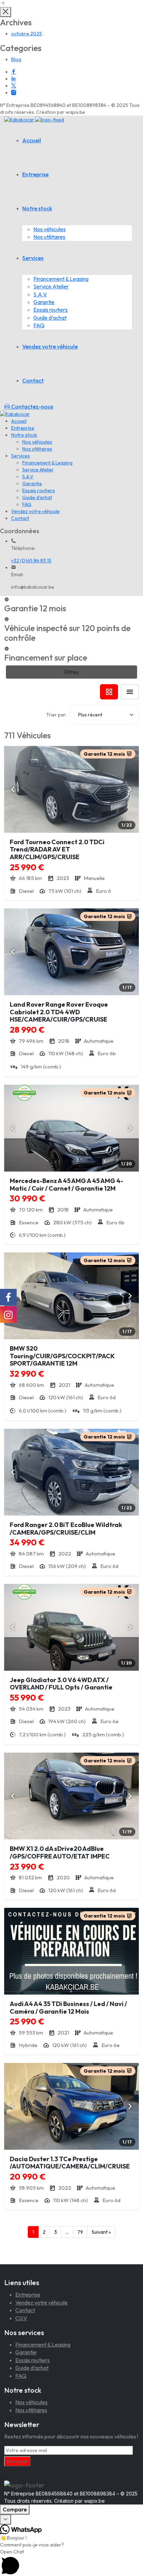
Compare (15, 2509)
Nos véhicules (49, 229)
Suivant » (101, 2232)
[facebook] (14, 72)
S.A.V (40, 294)
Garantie (44, 302)
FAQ (39, 325)
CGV (21, 2318)
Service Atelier (51, 286)
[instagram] (14, 93)
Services (33, 258)
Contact (33, 380)
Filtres (71, 672)
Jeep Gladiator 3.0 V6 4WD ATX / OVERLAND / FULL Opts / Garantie (61, 1684)
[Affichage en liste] (130, 692)
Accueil (32, 140)
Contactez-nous (32, 406)
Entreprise (35, 174)
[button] (71, 2562)
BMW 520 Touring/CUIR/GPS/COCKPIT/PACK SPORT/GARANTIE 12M (62, 1356)
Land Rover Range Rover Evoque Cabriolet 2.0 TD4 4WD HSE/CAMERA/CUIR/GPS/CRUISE (59, 1012)
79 (80, 2232)
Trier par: (56, 715)
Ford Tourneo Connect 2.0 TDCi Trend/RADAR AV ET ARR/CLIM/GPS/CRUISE (57, 849)
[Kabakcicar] (34, 119)
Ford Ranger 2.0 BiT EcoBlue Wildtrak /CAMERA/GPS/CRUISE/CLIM (66, 1529)
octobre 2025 (27, 34)
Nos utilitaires (49, 237)
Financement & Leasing (61, 279)
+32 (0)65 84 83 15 (31, 561)
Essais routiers (51, 310)
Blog (16, 59)
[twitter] (14, 86)
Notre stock (37, 208)
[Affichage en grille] (109, 692)
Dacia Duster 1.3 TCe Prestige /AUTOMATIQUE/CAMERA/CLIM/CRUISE (70, 2163)
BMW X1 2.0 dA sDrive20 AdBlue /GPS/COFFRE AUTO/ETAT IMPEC (60, 1852)
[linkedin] (14, 79)
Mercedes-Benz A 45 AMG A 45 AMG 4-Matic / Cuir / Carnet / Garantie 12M (66, 1185)
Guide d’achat (50, 318)
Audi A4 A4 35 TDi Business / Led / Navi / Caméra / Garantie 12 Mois (68, 2008)
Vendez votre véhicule (50, 346)
